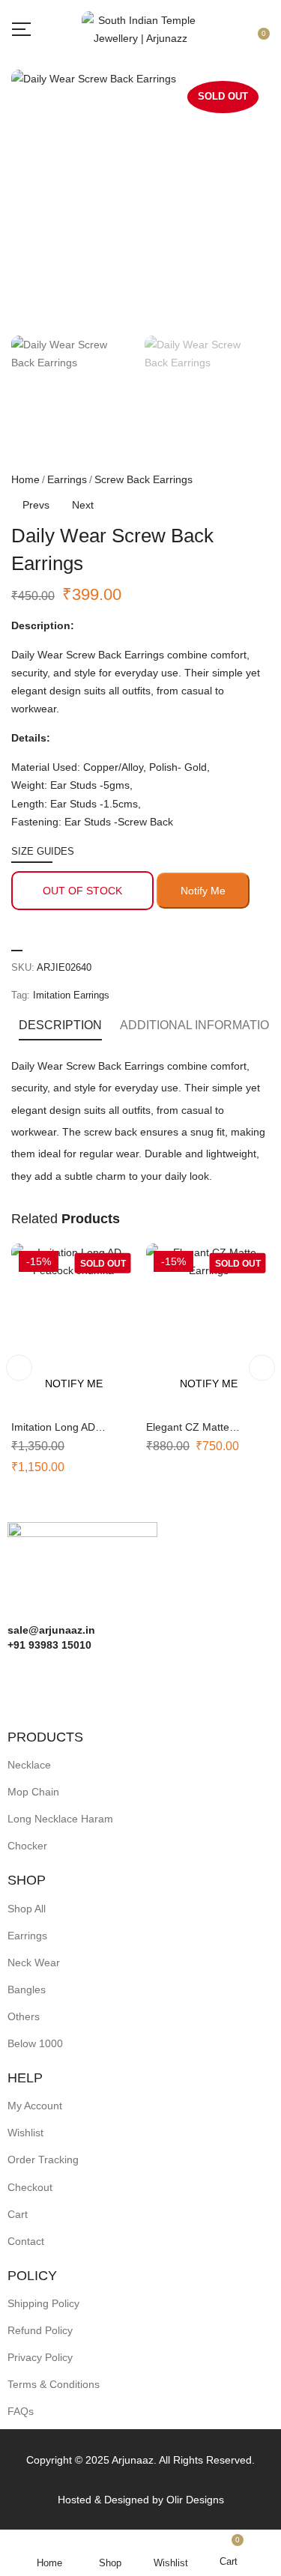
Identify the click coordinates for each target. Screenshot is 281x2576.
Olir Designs (195, 2500)
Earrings (67, 479)
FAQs (21, 2411)
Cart (18, 2214)
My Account (35, 2106)
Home (25, 479)
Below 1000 (35, 2043)
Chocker (27, 1846)
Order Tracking (43, 2160)
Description (60, 1025)
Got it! (221, 24)
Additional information (199, 1025)
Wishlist (25, 2133)
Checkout (30, 2187)
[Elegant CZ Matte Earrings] (208, 1326)
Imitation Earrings (71, 995)
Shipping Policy (43, 2303)
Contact (26, 2241)
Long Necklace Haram (60, 1819)
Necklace (29, 1765)
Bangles (27, 1989)
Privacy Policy (40, 2357)
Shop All (27, 1909)
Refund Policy (40, 2330)
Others (24, 2016)
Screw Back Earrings (143, 479)
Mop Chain (33, 1792)
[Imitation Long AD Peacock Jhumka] (73, 1326)
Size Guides (43, 851)
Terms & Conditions (54, 2384)
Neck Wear (34, 1963)
